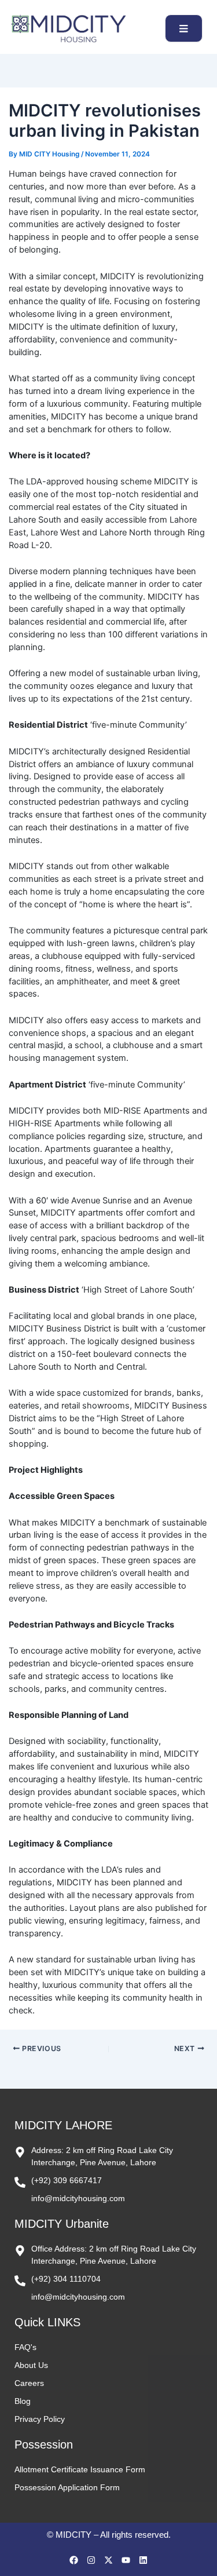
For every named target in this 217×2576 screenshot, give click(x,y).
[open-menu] (184, 28)
